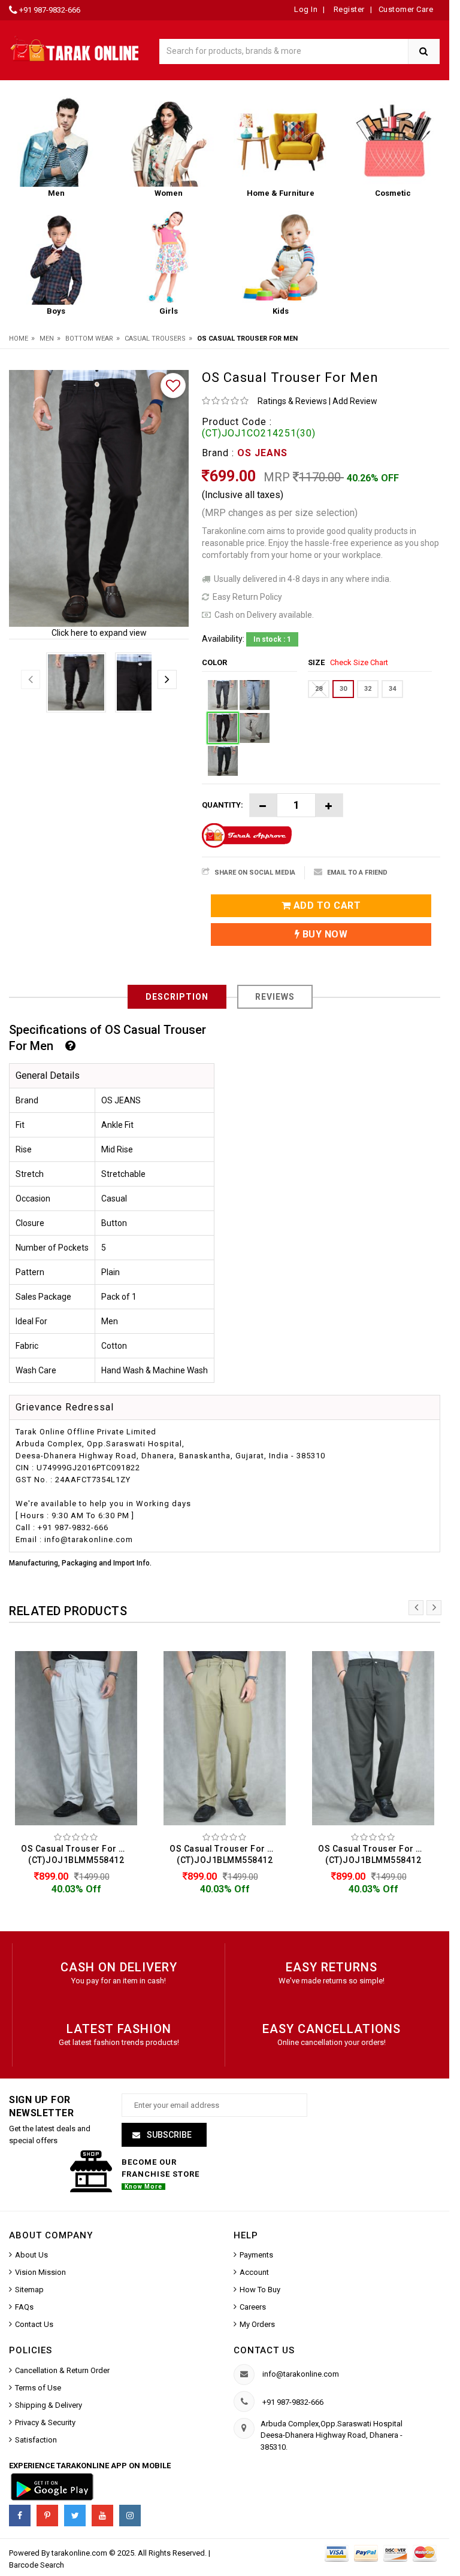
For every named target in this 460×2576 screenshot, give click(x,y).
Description (177, 997)
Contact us (264, 2350)
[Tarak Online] (75, 48)
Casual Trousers (155, 339)
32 (368, 689)
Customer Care (406, 9)
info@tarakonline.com (301, 2374)
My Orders (257, 2324)
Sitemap (29, 2290)
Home (19, 339)
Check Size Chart (359, 662)
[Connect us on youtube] (102, 2516)
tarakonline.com (80, 2553)
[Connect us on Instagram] (130, 2516)
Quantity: (223, 805)
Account (254, 2272)
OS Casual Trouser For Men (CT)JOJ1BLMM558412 (79, 1854)
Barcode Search (37, 2565)
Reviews (275, 997)
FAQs (24, 2307)
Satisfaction (36, 2440)
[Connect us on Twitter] (75, 2516)
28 (319, 689)
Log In (306, 9)
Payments (256, 2255)
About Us (31, 2255)
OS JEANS (262, 453)
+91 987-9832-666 (50, 10)
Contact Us (34, 2324)
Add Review (355, 401)
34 (392, 689)
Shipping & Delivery (49, 2405)
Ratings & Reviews (292, 401)
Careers (253, 2307)
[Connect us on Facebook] (20, 2516)
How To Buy (260, 2290)
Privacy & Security (45, 2422)
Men (47, 339)
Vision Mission (40, 2272)
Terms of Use (38, 2388)
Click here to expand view (99, 633)
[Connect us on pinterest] (47, 2516)
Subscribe (168, 2135)
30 (343, 689)
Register (348, 9)
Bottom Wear (89, 339)
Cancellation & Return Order (62, 2370)
